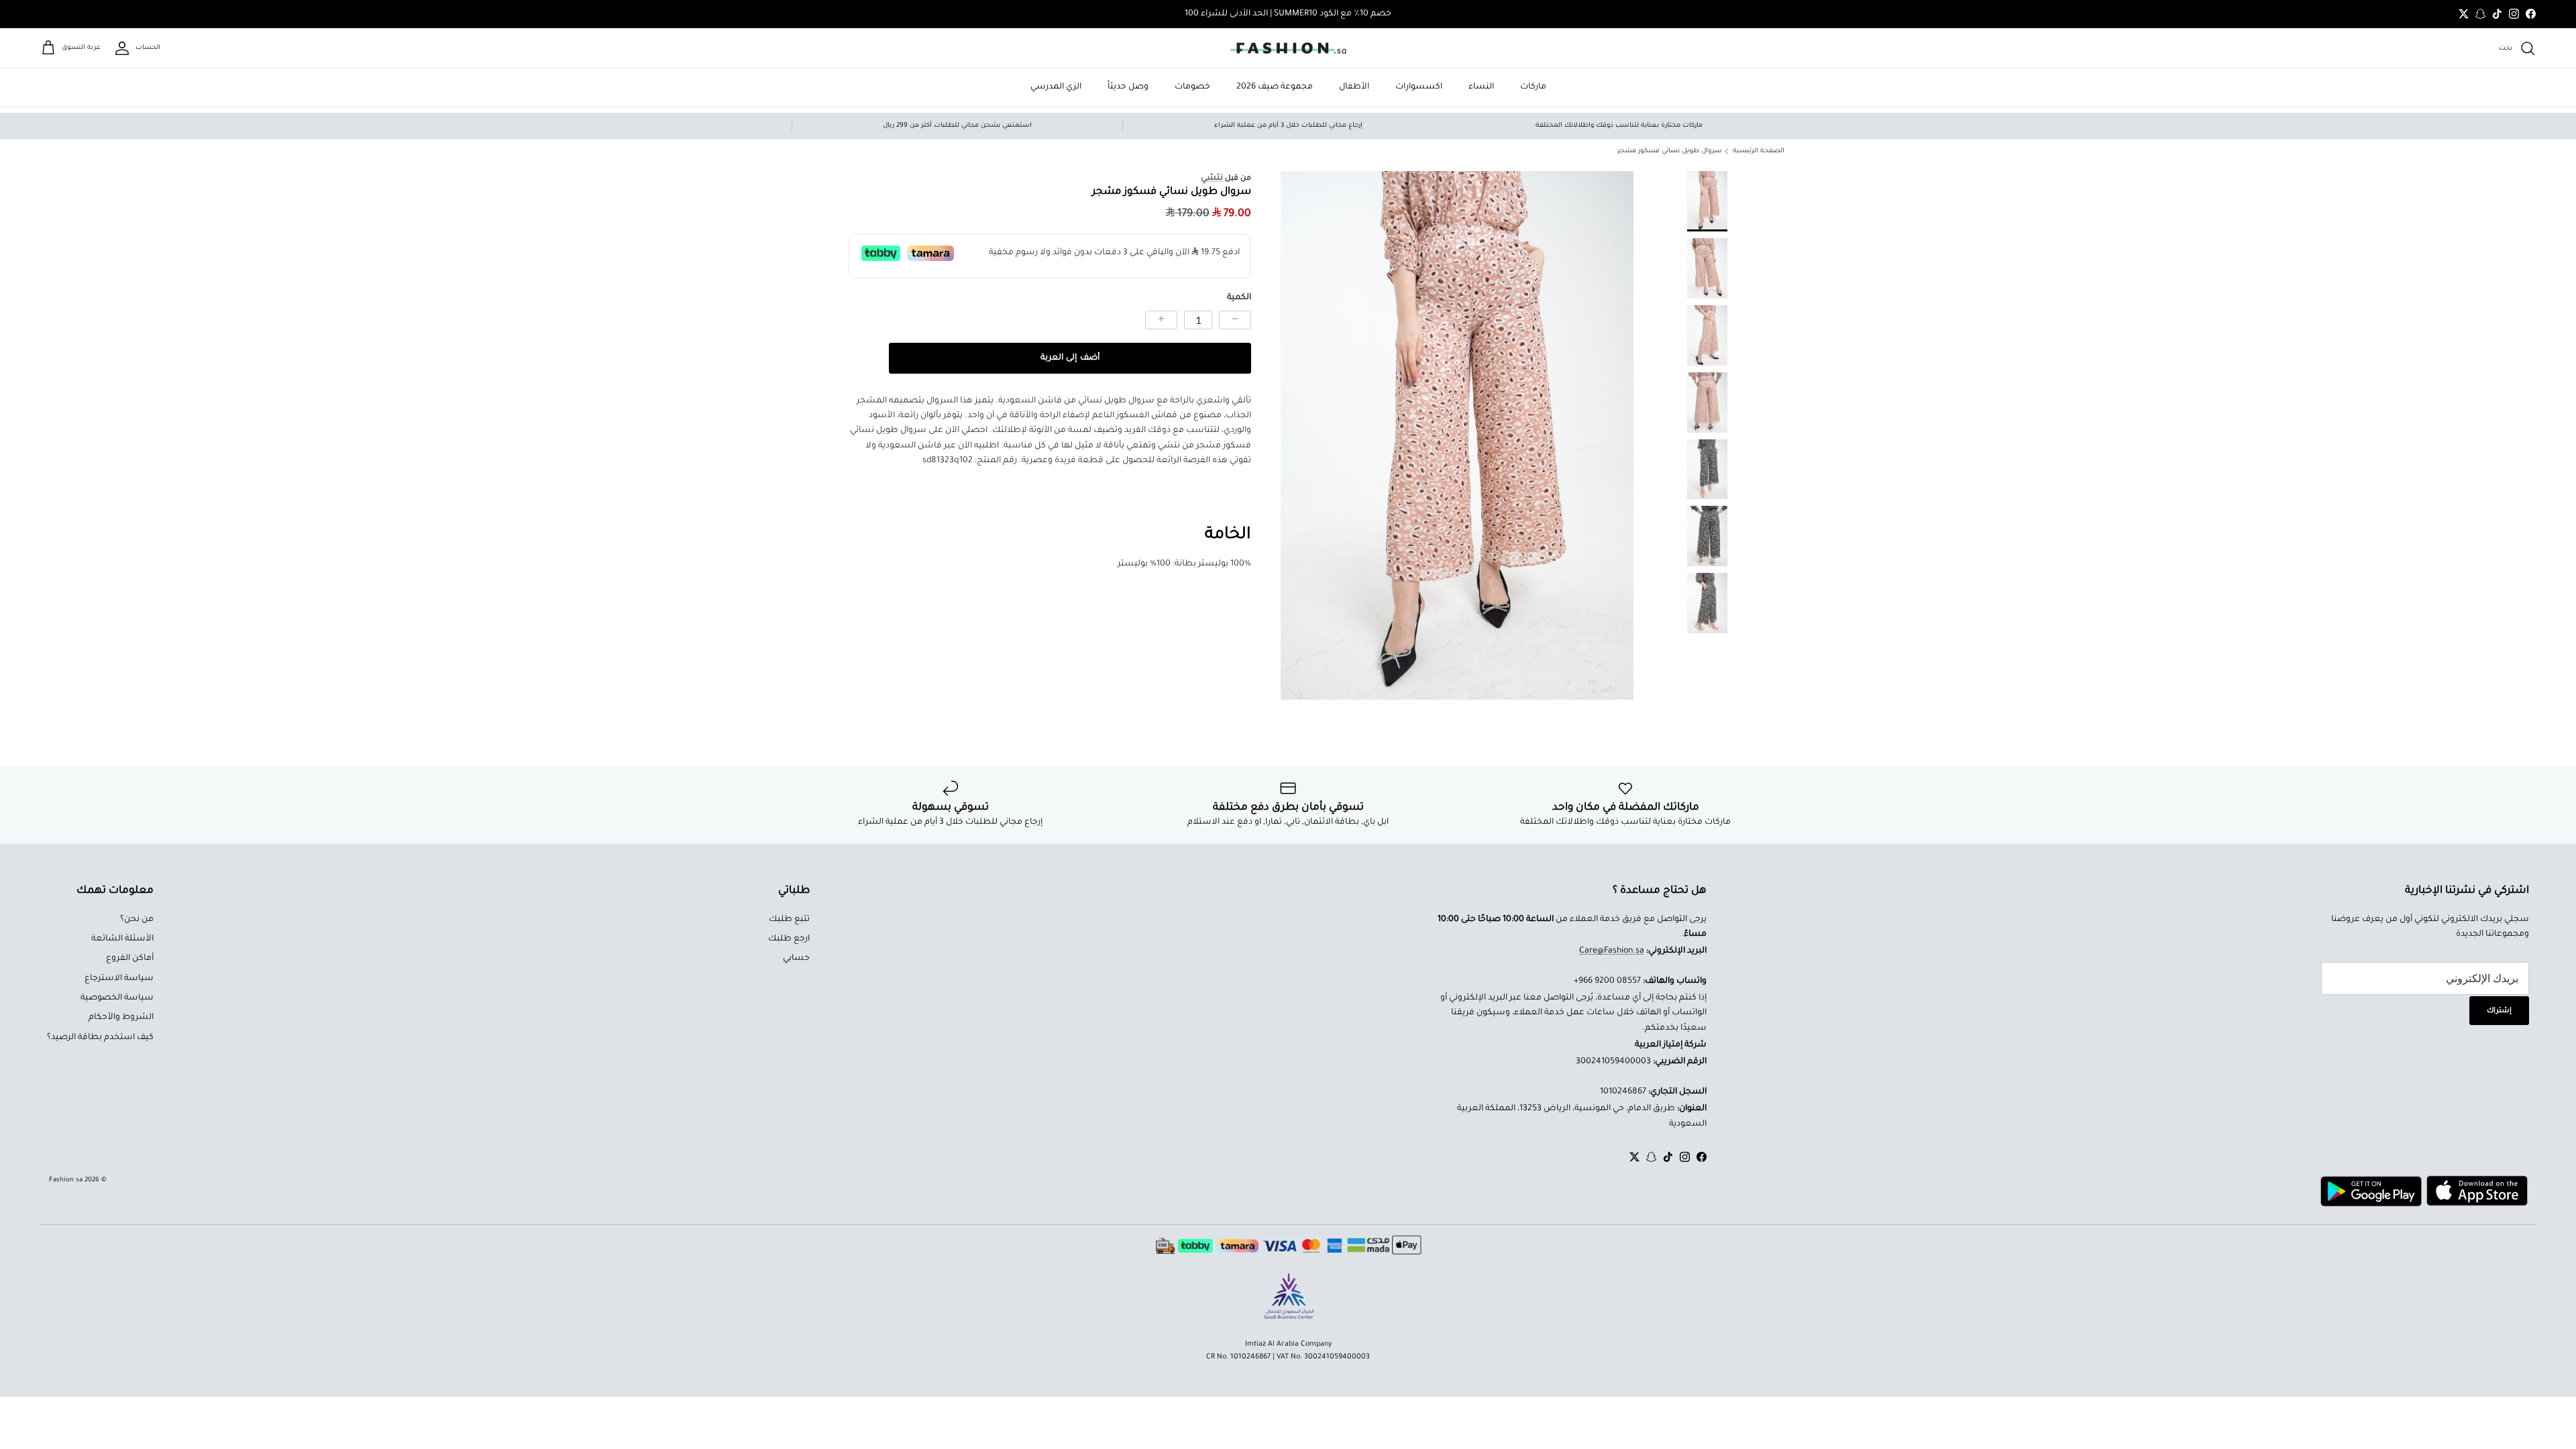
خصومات (1192, 87)
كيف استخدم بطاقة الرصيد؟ (100, 1038)
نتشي (1212, 178)
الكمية (1239, 298)
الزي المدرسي (1056, 87)
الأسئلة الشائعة (122, 939)
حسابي (796, 959)
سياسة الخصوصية (117, 998)
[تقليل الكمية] (1235, 320)
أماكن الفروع (130, 959)
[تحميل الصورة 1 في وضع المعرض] (1457, 436)
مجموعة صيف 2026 (1275, 87)
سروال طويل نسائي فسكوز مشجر (1670, 151)
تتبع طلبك (789, 920)
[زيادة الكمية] (1161, 320)
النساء (1481, 87)
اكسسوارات (1419, 87)
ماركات (1533, 87)
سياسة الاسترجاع (119, 979)
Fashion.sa (66, 1180)
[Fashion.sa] (1288, 48)
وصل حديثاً (1128, 87)
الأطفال (1354, 87)
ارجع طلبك (789, 939)
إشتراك (2499, 1011)
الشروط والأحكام (121, 1018)
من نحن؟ (137, 920)
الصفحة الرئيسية (1759, 151)
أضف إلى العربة (1070, 358)
